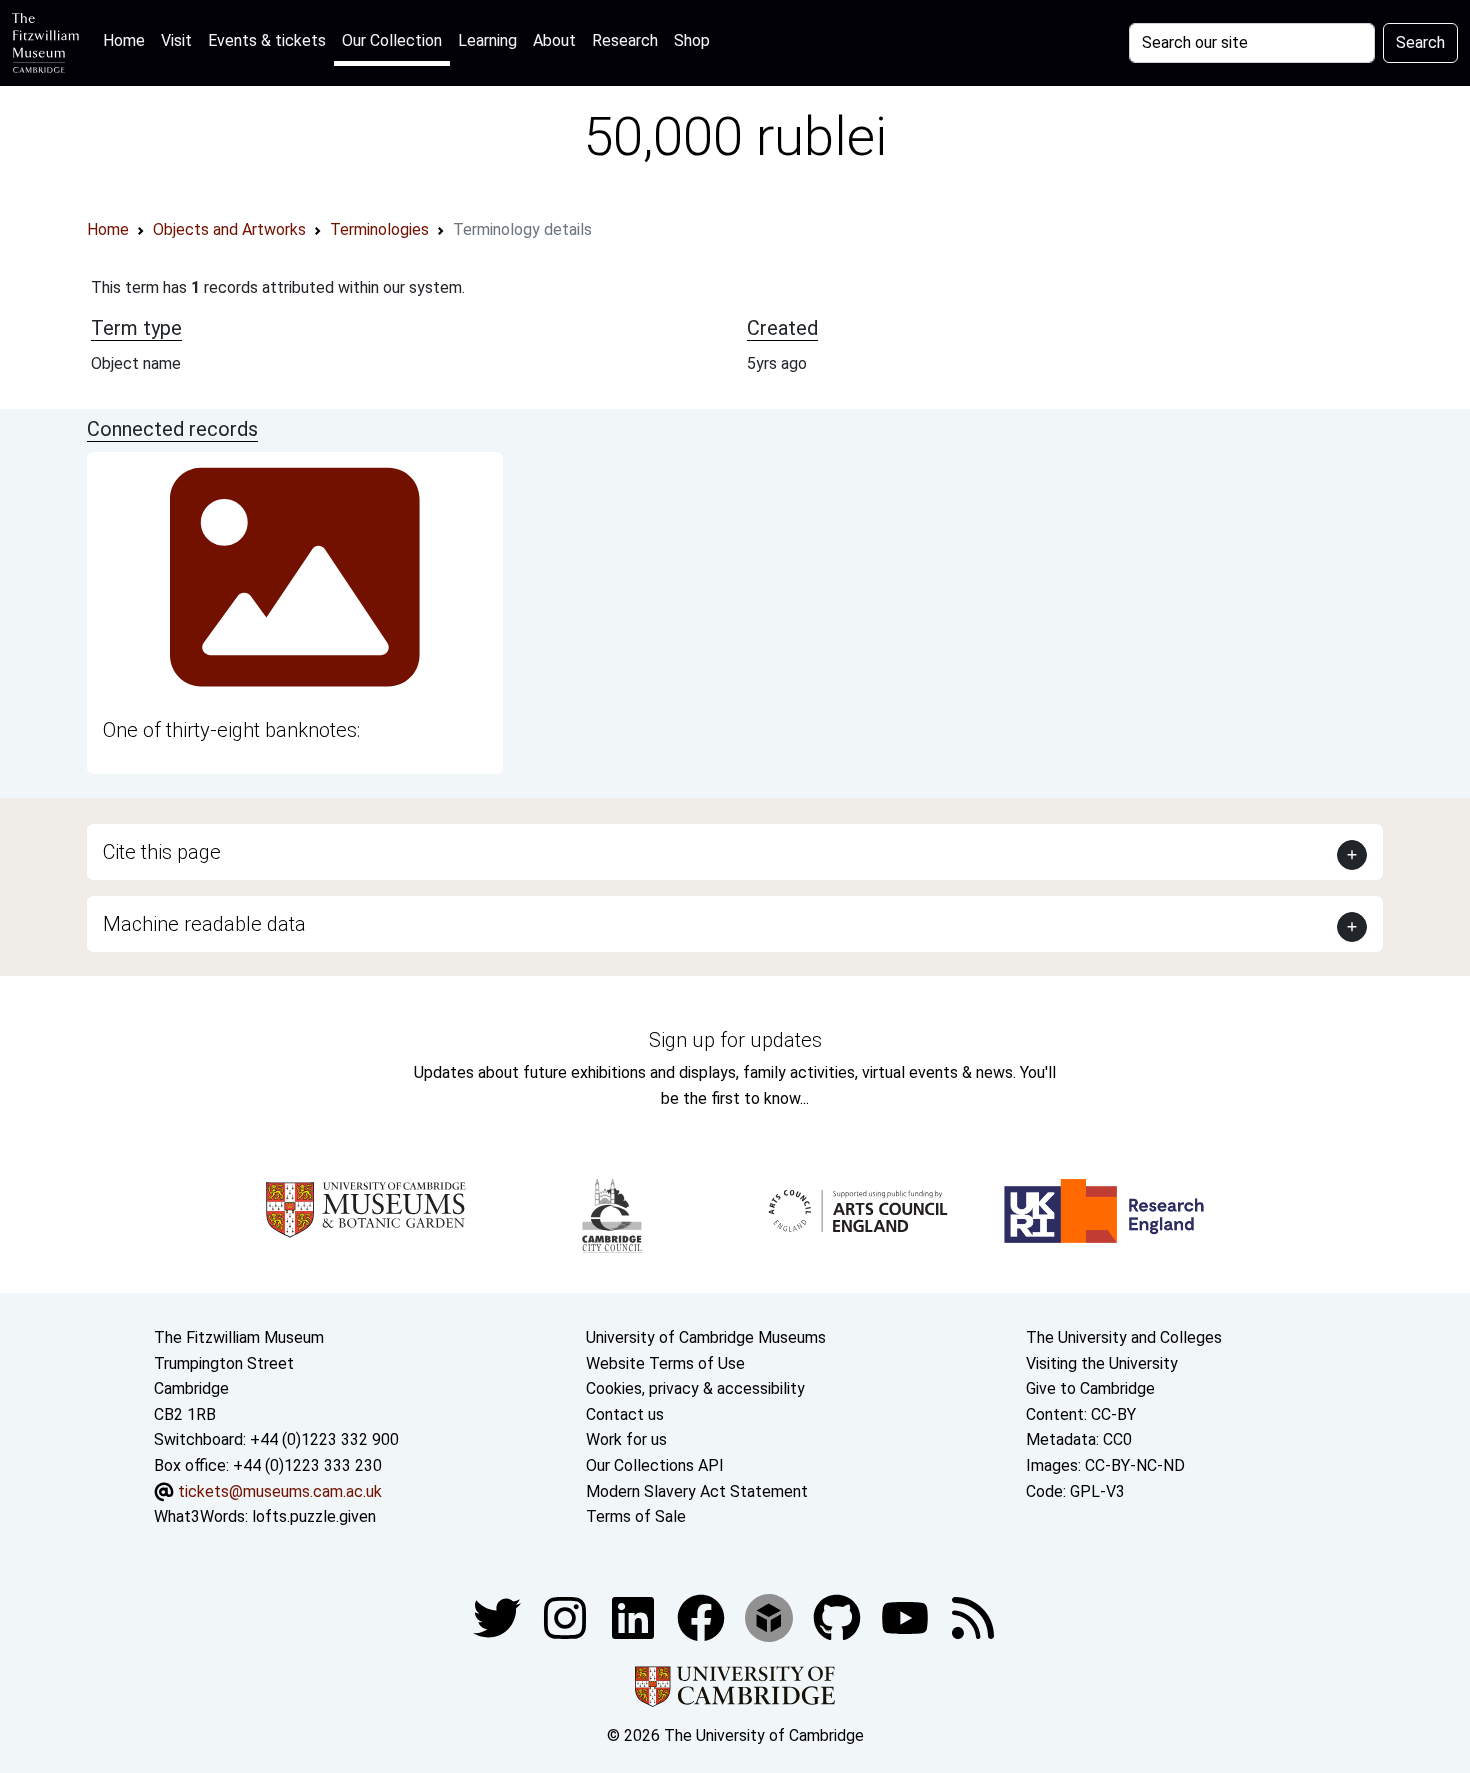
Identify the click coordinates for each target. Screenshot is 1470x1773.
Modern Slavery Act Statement (697, 1491)
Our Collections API (655, 1465)
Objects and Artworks (229, 229)
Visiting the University (1102, 1363)
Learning (487, 40)
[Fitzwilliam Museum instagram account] (567, 1616)
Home (128, 40)
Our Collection (392, 40)
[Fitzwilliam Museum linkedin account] (703, 1616)
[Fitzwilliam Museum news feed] (973, 1616)
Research (625, 40)
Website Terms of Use (665, 1363)
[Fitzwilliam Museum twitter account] (499, 1616)
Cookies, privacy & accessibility (695, 1388)
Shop (692, 40)
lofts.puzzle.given (314, 1516)
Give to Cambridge (1090, 1388)
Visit (176, 40)
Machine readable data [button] (204, 924)
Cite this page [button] (162, 852)
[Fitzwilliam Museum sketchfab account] (771, 1616)
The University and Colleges (1124, 1337)
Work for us (626, 1439)
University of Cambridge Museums (706, 1337)
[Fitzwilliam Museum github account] (839, 1616)
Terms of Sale (636, 1516)
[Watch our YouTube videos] (907, 1616)
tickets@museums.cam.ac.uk (280, 1491)
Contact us (625, 1414)
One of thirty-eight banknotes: (231, 730)
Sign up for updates (735, 1040)
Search (1420, 42)
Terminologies (379, 229)
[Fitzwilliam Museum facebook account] (635, 1616)
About (554, 40)
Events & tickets (267, 40)
